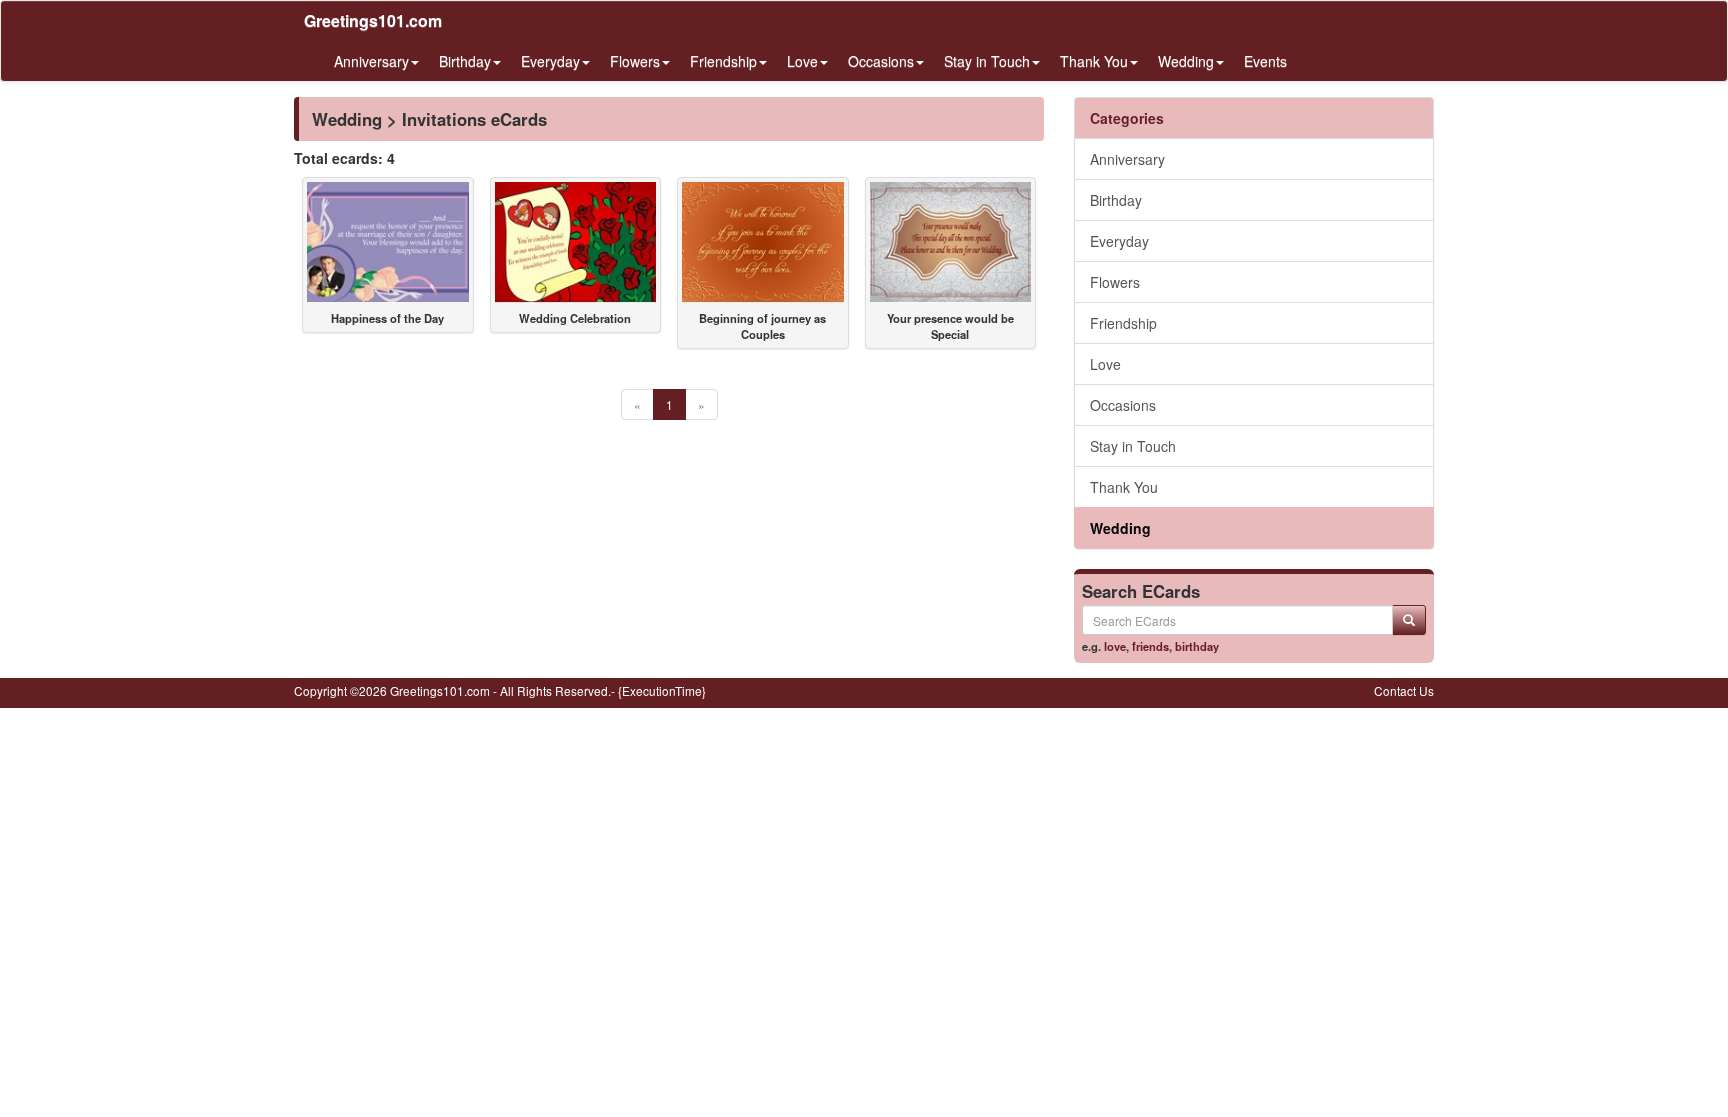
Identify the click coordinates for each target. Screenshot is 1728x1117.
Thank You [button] (1094, 61)
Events (1265, 61)
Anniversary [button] (371, 61)
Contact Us (1404, 690)
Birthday (1116, 200)
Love (1105, 364)
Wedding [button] (1186, 61)
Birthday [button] (465, 61)
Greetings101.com (373, 20)
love (1115, 646)
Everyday (1119, 241)
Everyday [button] (550, 61)
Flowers (1115, 282)
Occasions (1123, 405)
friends (1150, 646)
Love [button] (802, 61)
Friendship (1123, 323)
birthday (1197, 646)
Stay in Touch (1133, 446)
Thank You (1124, 487)
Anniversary (1127, 159)
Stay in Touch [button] (987, 61)
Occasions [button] (881, 61)
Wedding (1120, 528)
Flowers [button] (635, 61)
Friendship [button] (723, 61)
